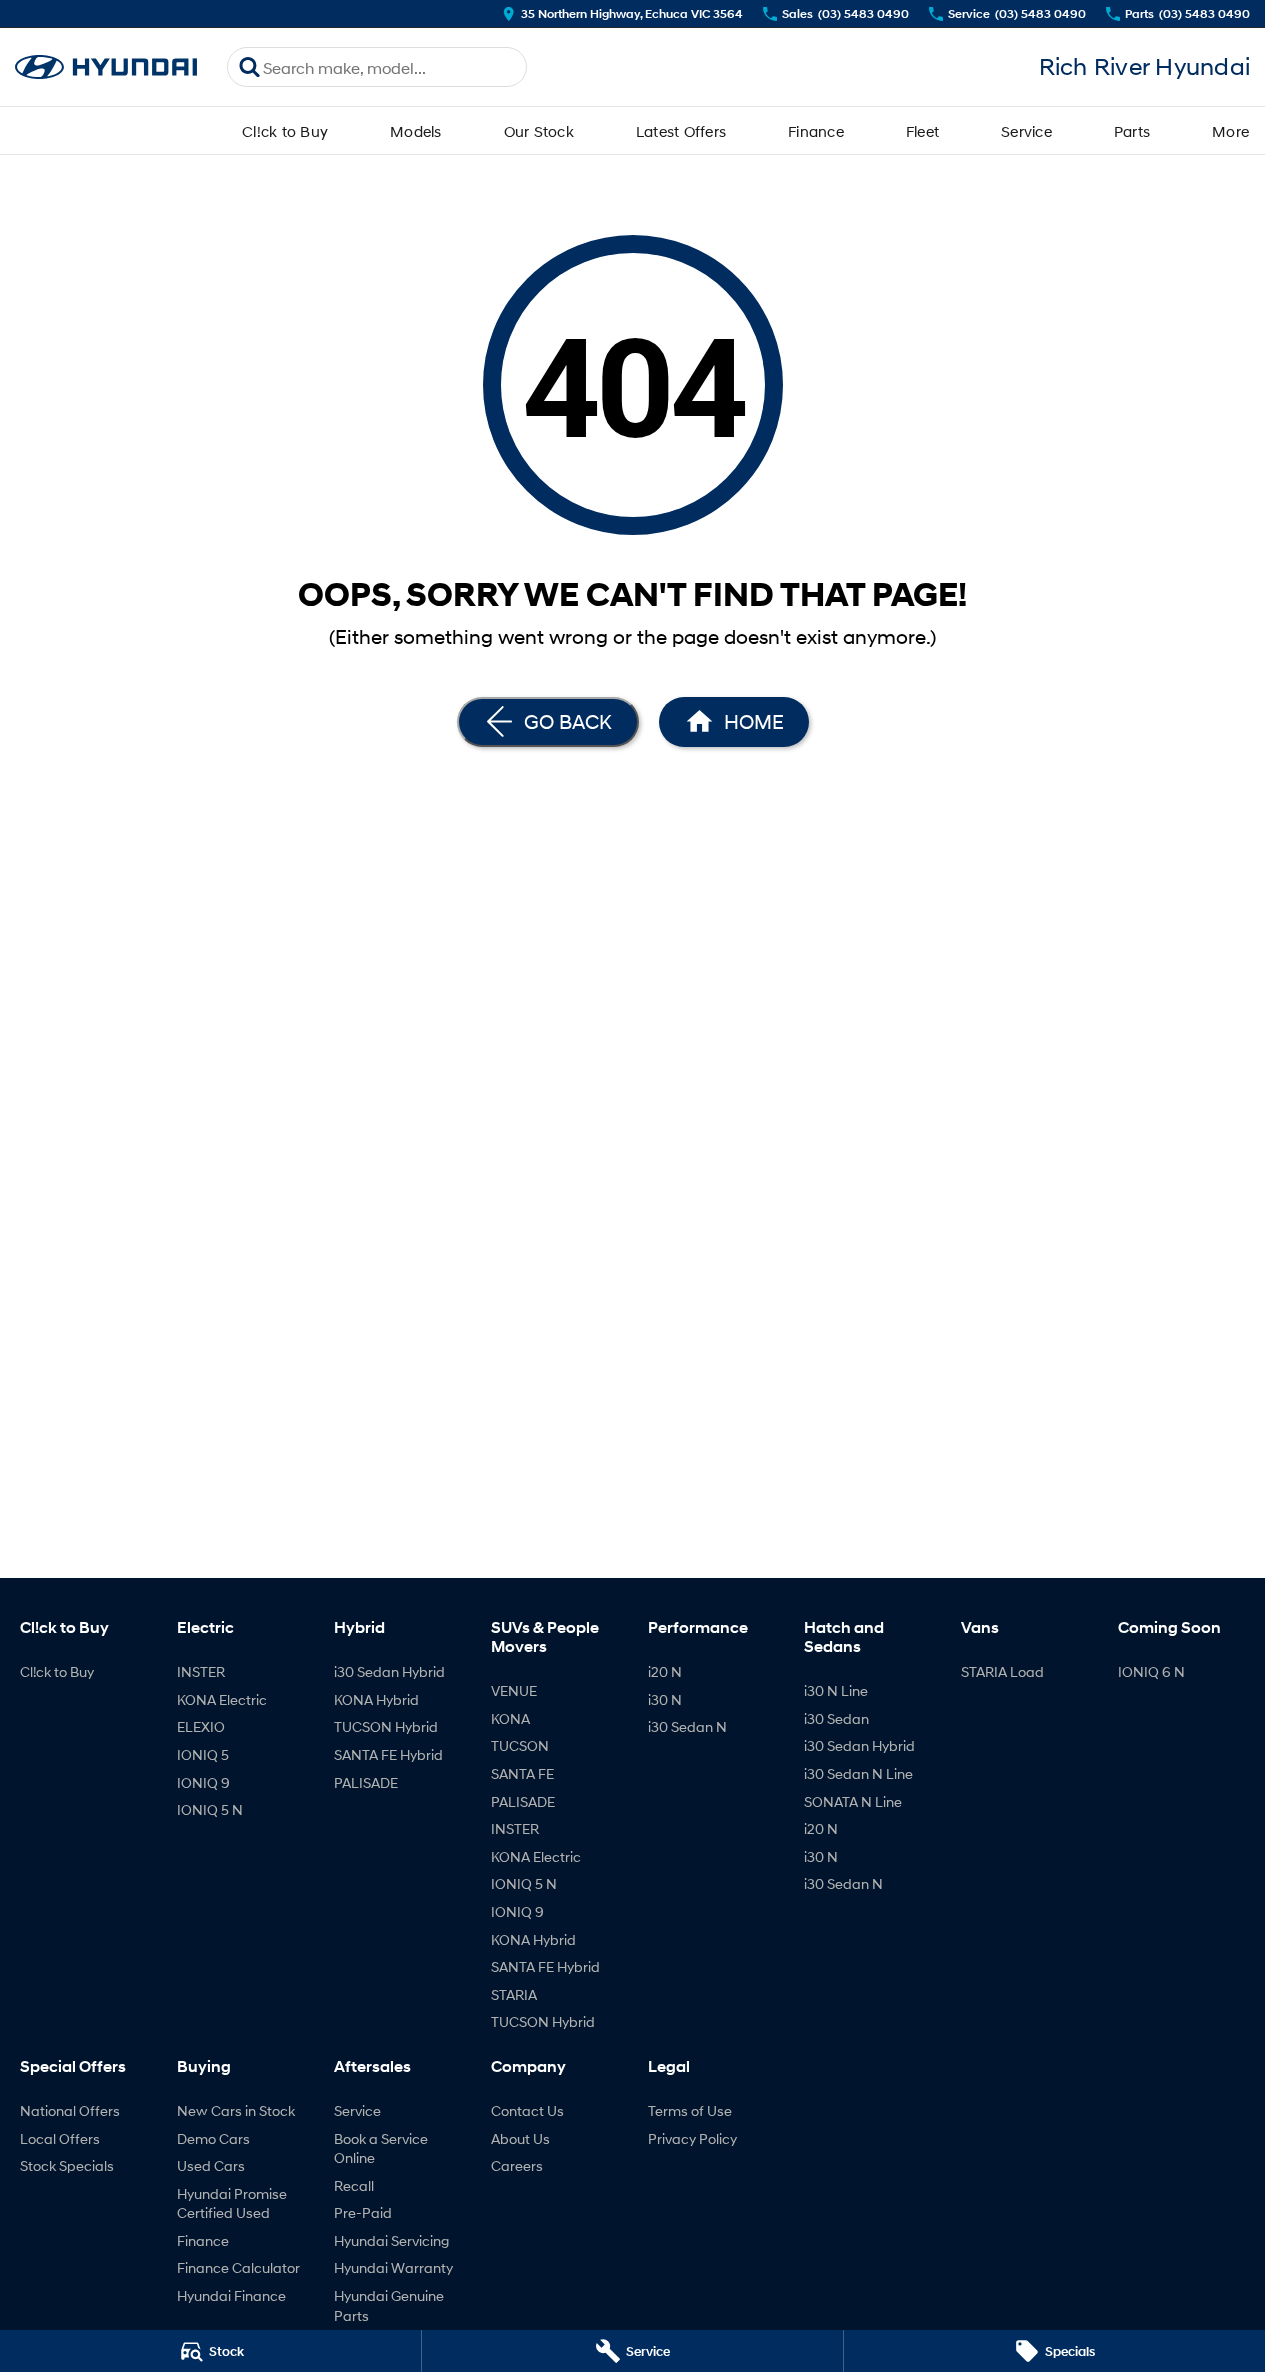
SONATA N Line (853, 1801)
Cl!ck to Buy (285, 131)
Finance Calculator (238, 2267)
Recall (354, 2185)
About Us (520, 2138)
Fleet (922, 131)
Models (416, 131)
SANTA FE (522, 1773)
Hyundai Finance (231, 2295)
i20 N (665, 1671)
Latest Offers (681, 131)
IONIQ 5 (203, 1754)
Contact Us (527, 2110)
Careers (517, 2165)
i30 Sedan (836, 1718)
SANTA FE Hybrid (388, 1754)
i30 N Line (836, 1690)
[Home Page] (106, 67)
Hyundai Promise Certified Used (232, 2203)
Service (1026, 131)
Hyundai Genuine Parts (389, 2305)
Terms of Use (690, 2110)
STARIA (514, 1994)
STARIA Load (1002, 1671)
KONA (510, 1718)
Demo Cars (213, 2138)
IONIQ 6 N (1151, 1671)
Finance (816, 131)
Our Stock (539, 131)
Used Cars (211, 2165)
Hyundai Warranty (393, 2267)
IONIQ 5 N (210, 1809)
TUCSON (520, 1745)
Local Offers (60, 2138)
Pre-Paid (363, 2212)
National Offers (70, 2110)
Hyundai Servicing (391, 2240)
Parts (1132, 131)
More (1230, 131)
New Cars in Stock (236, 2110)
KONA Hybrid (376, 1699)
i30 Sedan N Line (858, 1773)
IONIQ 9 (203, 1782)
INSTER (201, 1671)
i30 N (665, 1699)
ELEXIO (201, 1726)
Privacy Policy (692, 2138)
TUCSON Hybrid (386, 1726)
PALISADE (366, 1782)
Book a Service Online (381, 2148)
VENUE (514, 1690)
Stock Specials (67, 2165)
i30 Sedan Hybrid (389, 1671)
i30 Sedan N (687, 1726)
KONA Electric (222, 1699)
